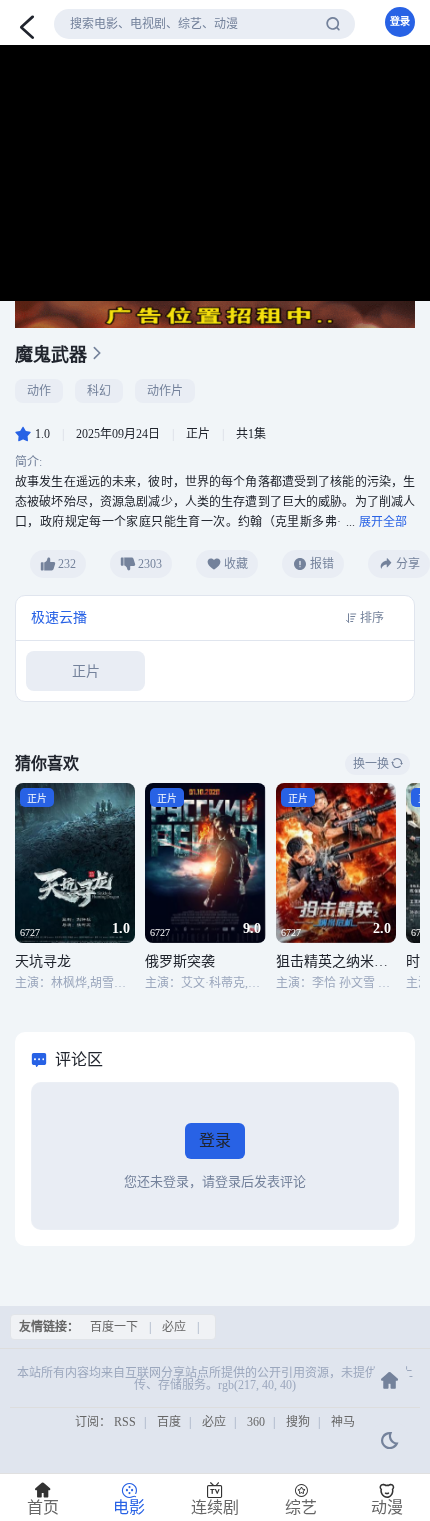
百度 (169, 1422)
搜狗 (298, 1422)
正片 (86, 671)
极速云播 (59, 617)
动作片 (165, 391)
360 (256, 1422)
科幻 (99, 391)
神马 (343, 1422)
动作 (39, 391)
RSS (125, 1422)
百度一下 (114, 1327)
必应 (174, 1327)
